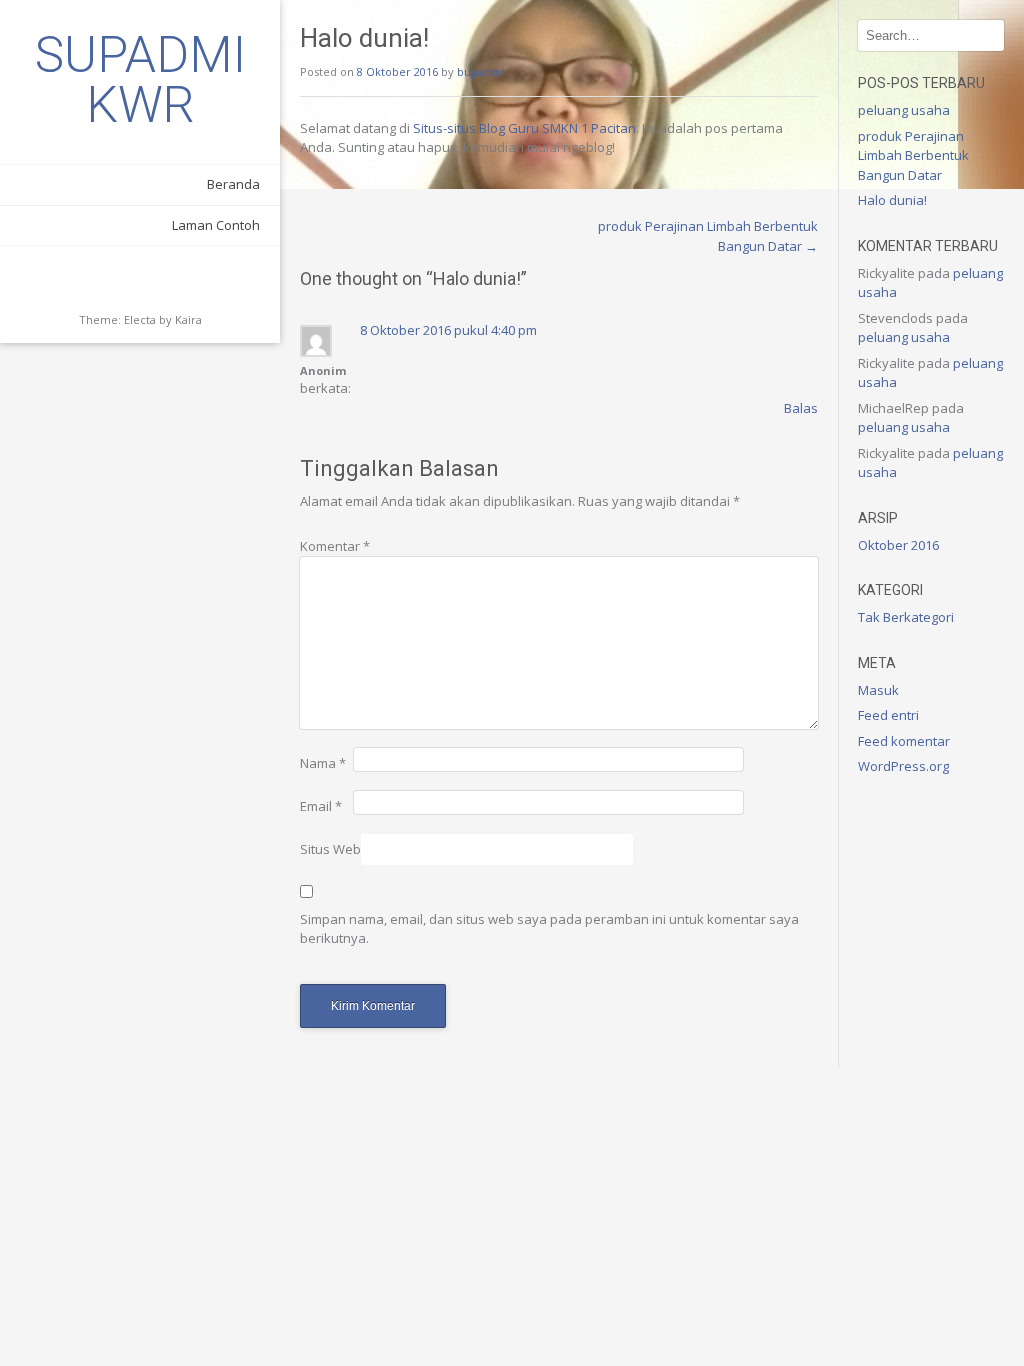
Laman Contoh (216, 225)
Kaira (188, 319)
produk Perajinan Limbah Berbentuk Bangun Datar (913, 155)
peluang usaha (904, 110)
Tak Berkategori (906, 617)
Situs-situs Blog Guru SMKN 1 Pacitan (524, 128)
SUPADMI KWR (140, 80)
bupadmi (481, 71)
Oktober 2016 (898, 545)
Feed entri (888, 715)
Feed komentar (904, 741)
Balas (801, 408)
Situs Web (330, 849)
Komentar (335, 546)
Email (321, 806)
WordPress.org (903, 766)
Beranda (233, 184)
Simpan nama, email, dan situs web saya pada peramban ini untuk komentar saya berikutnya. (549, 929)
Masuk (878, 690)
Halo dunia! (892, 200)
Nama (323, 763)
